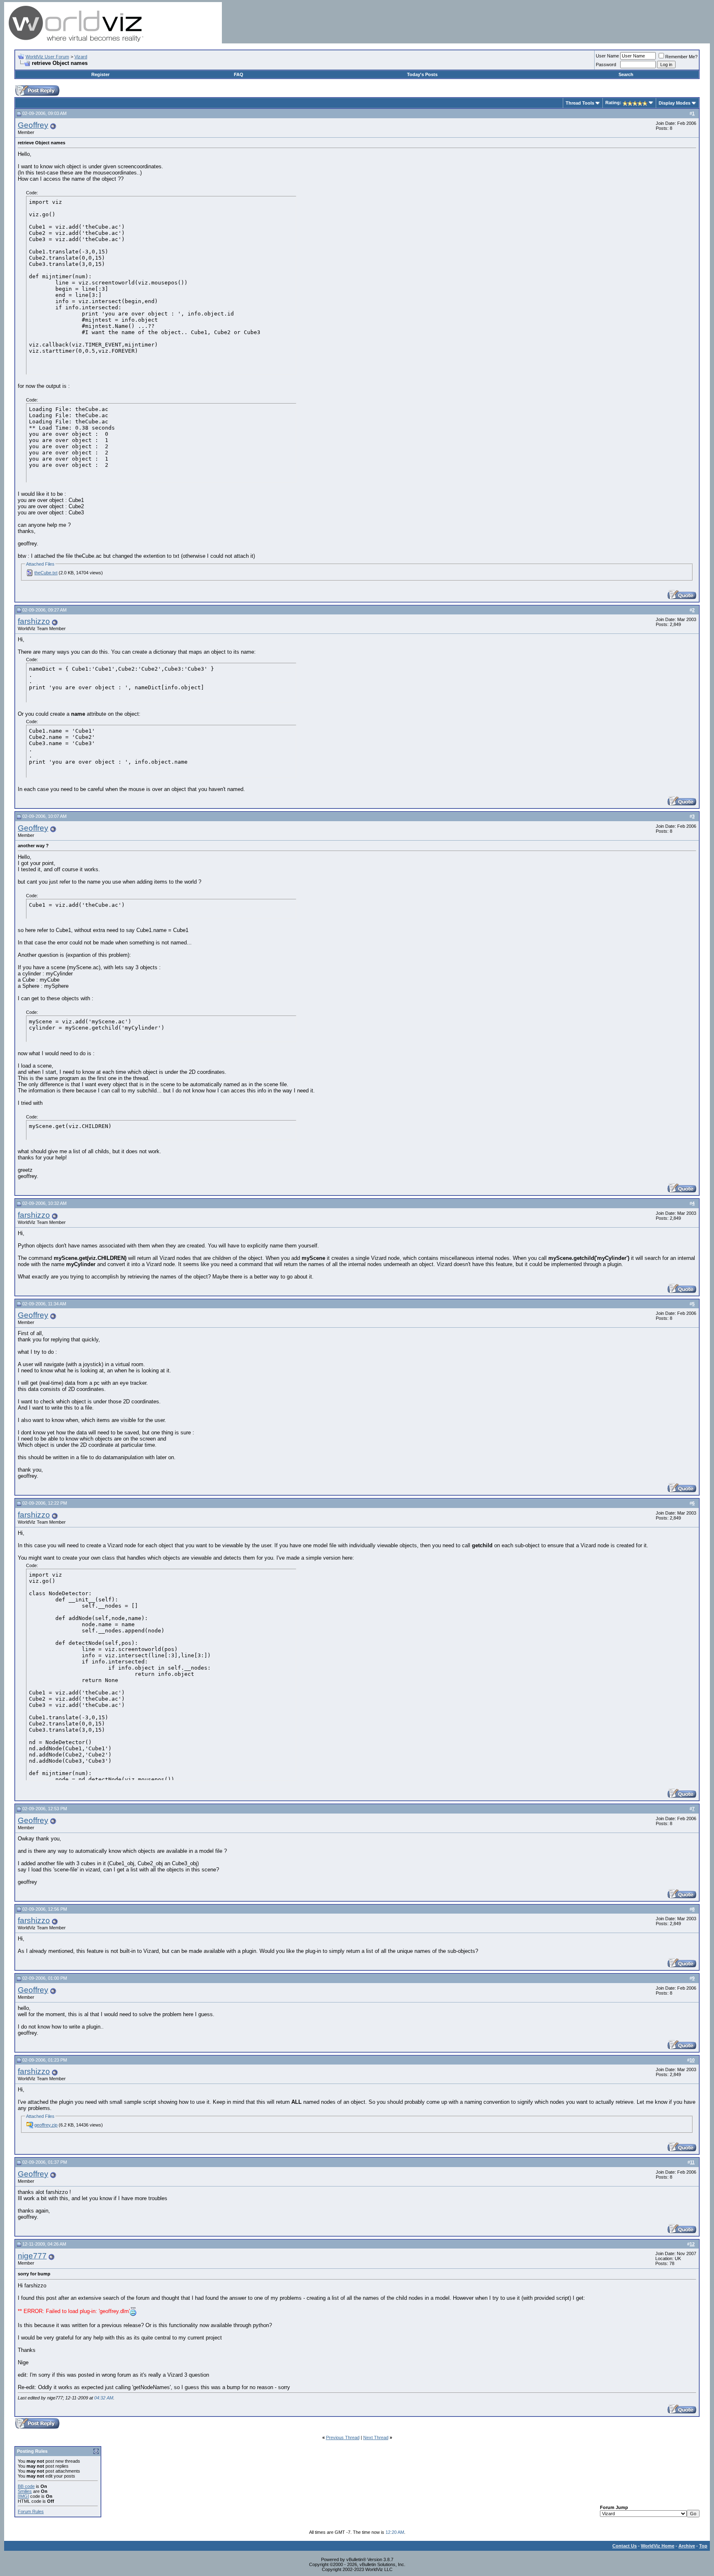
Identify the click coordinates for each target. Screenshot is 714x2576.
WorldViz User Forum (47, 57)
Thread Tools (580, 103)
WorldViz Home (658, 2546)
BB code (26, 2486)
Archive (687, 2546)
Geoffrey (33, 125)
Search (626, 74)
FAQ (239, 74)
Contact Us (625, 2546)
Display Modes (675, 103)
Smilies (25, 2491)
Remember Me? (681, 57)
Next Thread (376, 2437)
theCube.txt (46, 573)
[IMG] (23, 2496)
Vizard (81, 57)
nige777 (32, 2256)
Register (100, 74)
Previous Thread (343, 2437)
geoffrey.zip (46, 2125)
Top (703, 2546)
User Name (607, 56)
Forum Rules (31, 2511)
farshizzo (34, 621)
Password (606, 65)
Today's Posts (422, 74)
